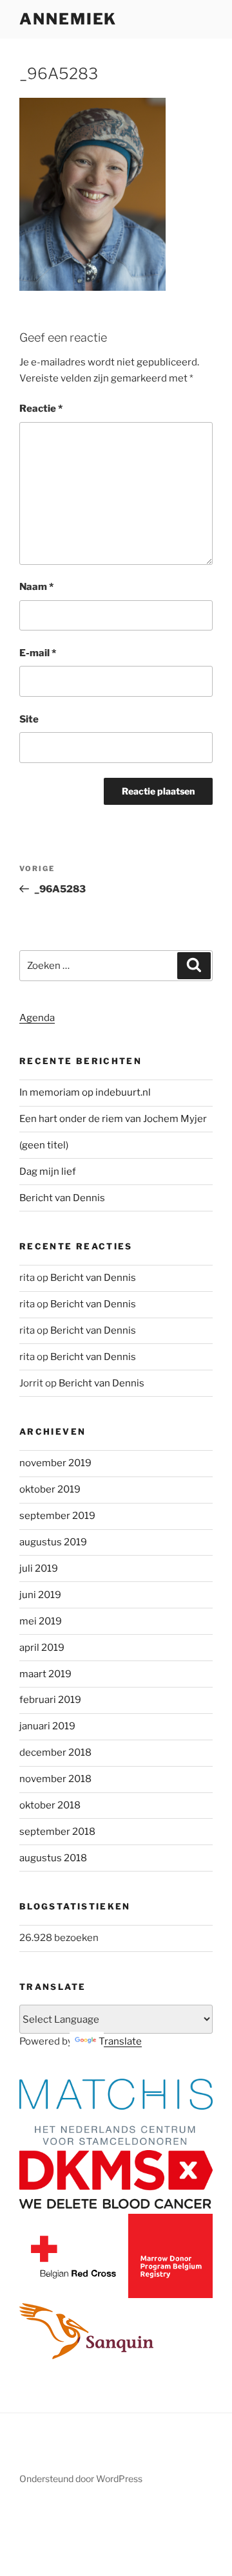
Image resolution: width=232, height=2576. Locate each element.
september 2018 (57, 1832)
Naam (36, 587)
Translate (120, 2041)
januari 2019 (47, 1726)
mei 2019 (41, 1621)
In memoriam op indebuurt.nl (85, 1092)
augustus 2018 (53, 1858)
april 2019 (42, 1648)
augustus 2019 (53, 1542)
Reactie (41, 409)
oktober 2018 (50, 1805)
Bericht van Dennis (62, 1198)
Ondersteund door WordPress (81, 2479)
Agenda (37, 1018)
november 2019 (55, 1463)
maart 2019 (45, 1674)
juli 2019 (39, 1569)
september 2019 (57, 1516)
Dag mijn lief (48, 1172)
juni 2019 (40, 1595)
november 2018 (55, 1779)
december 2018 (55, 1753)
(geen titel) (44, 1145)
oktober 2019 (50, 1489)
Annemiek (68, 19)
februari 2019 (50, 1700)
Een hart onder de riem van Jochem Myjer (113, 1119)
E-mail (38, 653)
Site (29, 719)
